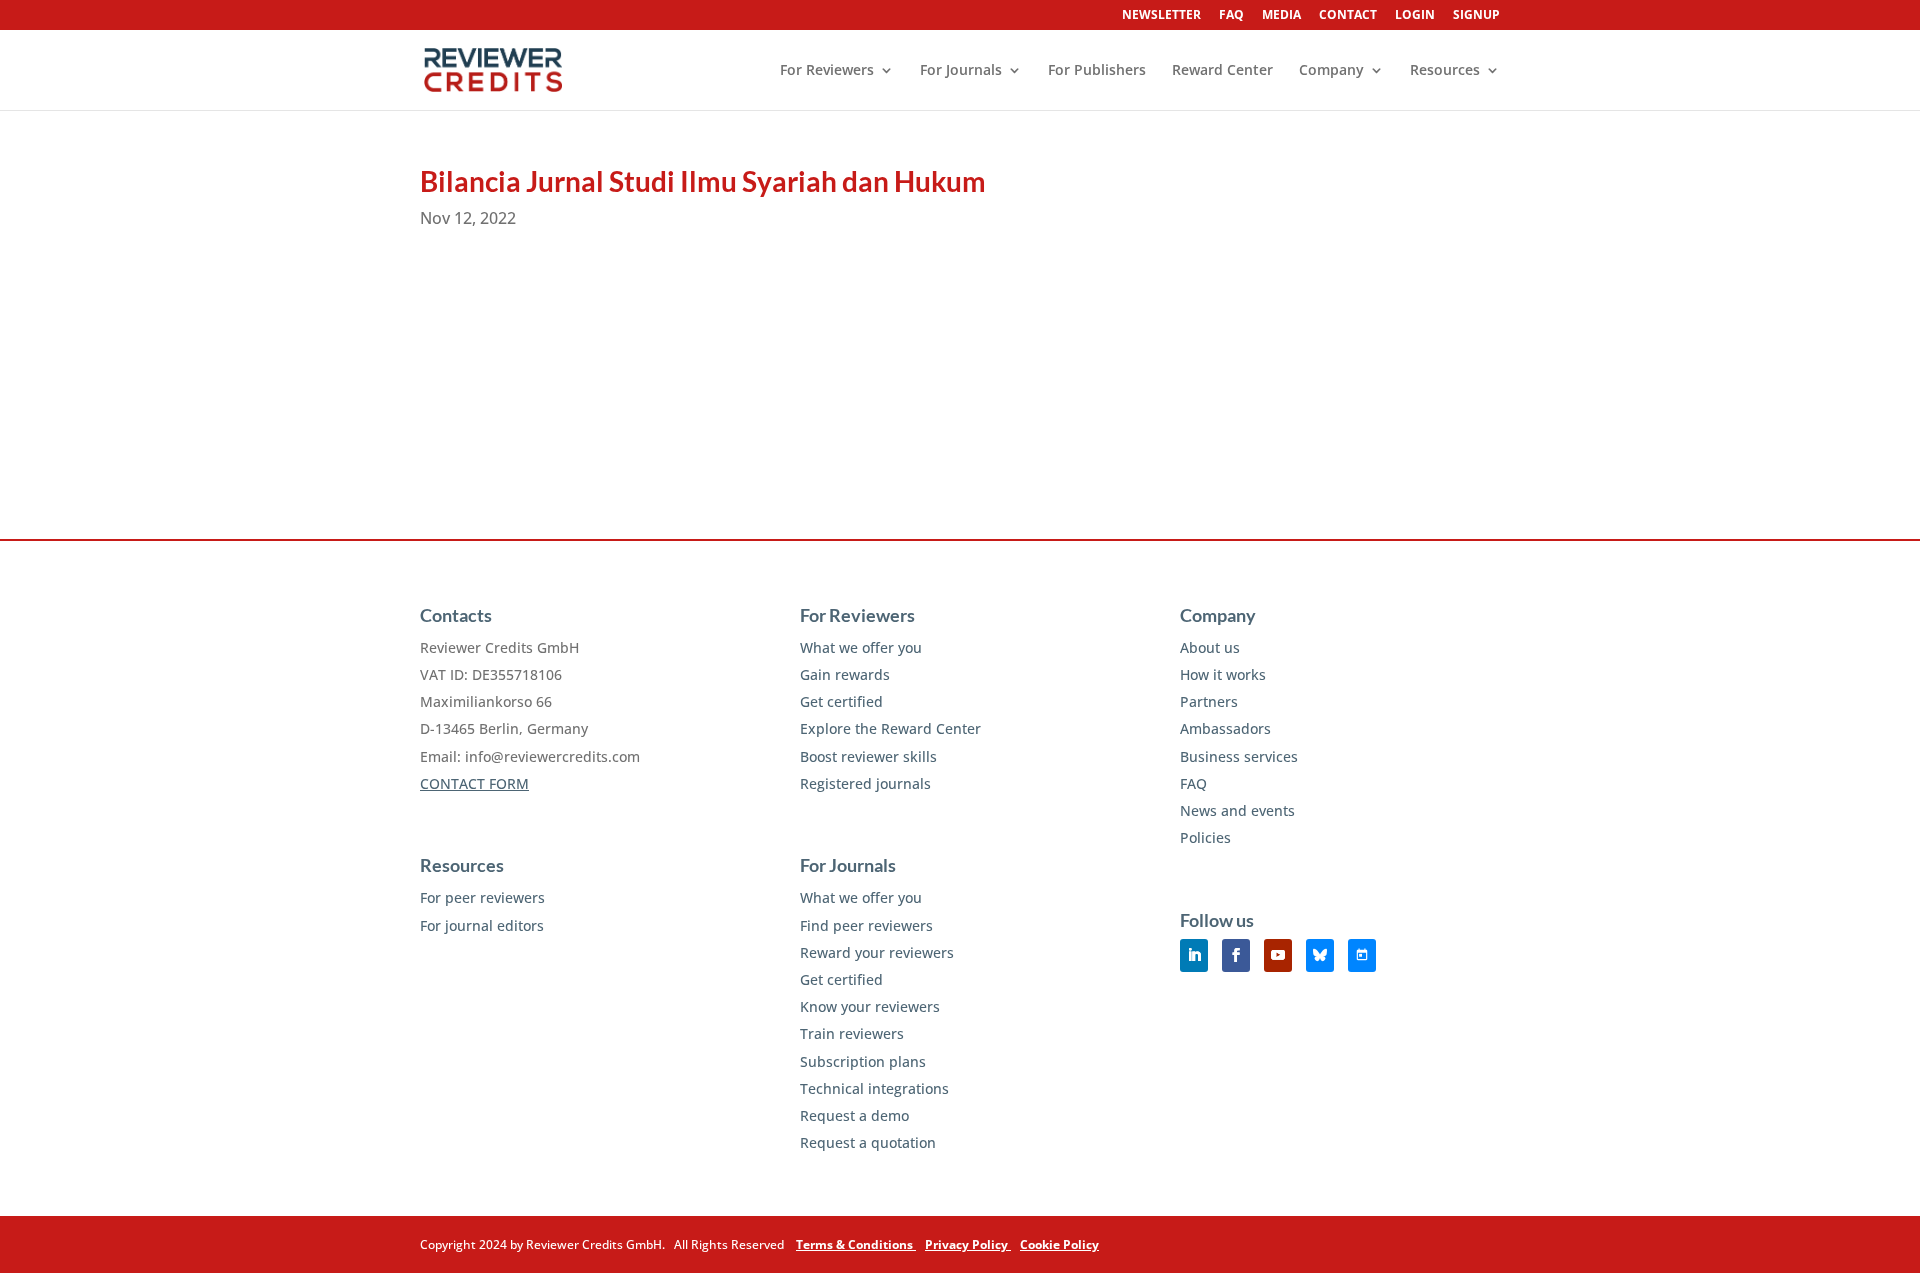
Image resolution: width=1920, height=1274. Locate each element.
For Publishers (1097, 71)
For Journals (961, 71)
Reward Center (1222, 71)
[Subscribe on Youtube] (1278, 955)
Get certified (841, 701)
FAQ (1231, 16)
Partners (1209, 701)
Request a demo (854, 1115)
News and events (1237, 810)
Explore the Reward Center (890, 728)
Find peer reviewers (866, 925)
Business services (1239, 756)
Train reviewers (852, 1033)
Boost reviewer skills (868, 756)
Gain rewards (845, 674)
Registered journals (865, 783)
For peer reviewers (482, 897)
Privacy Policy (968, 1244)
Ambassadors (1225, 728)
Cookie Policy (1059, 1244)
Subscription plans (863, 1061)
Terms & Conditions (856, 1244)
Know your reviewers (870, 1006)
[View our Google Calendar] (1362, 955)
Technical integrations (874, 1088)
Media (1281, 16)
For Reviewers (827, 71)
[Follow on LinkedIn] (1194, 955)
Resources (1445, 71)
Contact (1348, 16)
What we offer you (861, 647)
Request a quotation (868, 1142)
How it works (1223, 674)
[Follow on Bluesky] (1320, 955)
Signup (1476, 16)
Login (1415, 16)
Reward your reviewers (877, 952)
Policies (1205, 837)
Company (1331, 71)
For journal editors (482, 925)
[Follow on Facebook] (1236, 955)
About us (1210, 647)
